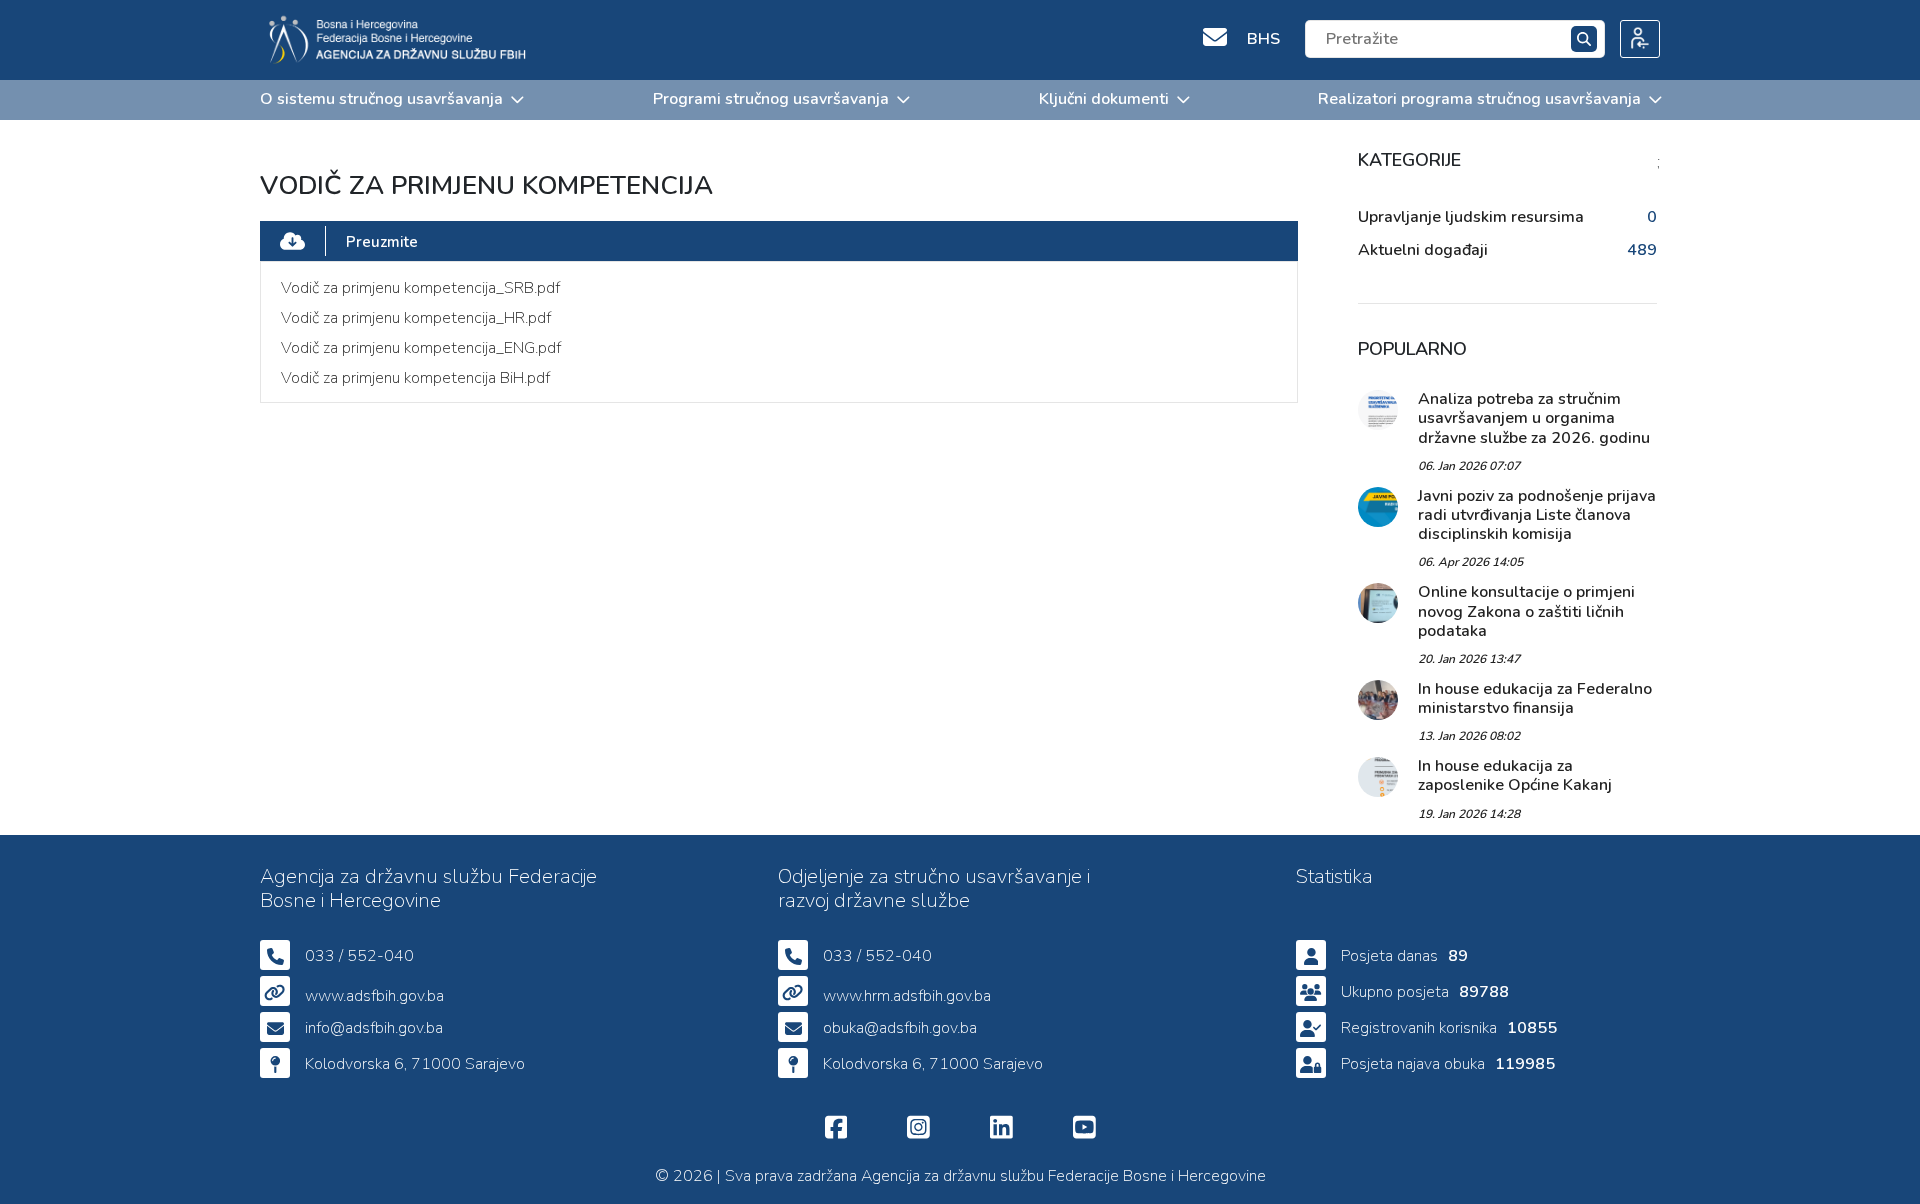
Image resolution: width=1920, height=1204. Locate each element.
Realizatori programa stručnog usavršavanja (1479, 99)
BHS (1263, 39)
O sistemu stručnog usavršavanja (381, 99)
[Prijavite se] (1632, 40)
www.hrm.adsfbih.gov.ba (907, 996)
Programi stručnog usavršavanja (771, 99)
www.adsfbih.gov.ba (374, 996)
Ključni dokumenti (1104, 99)
